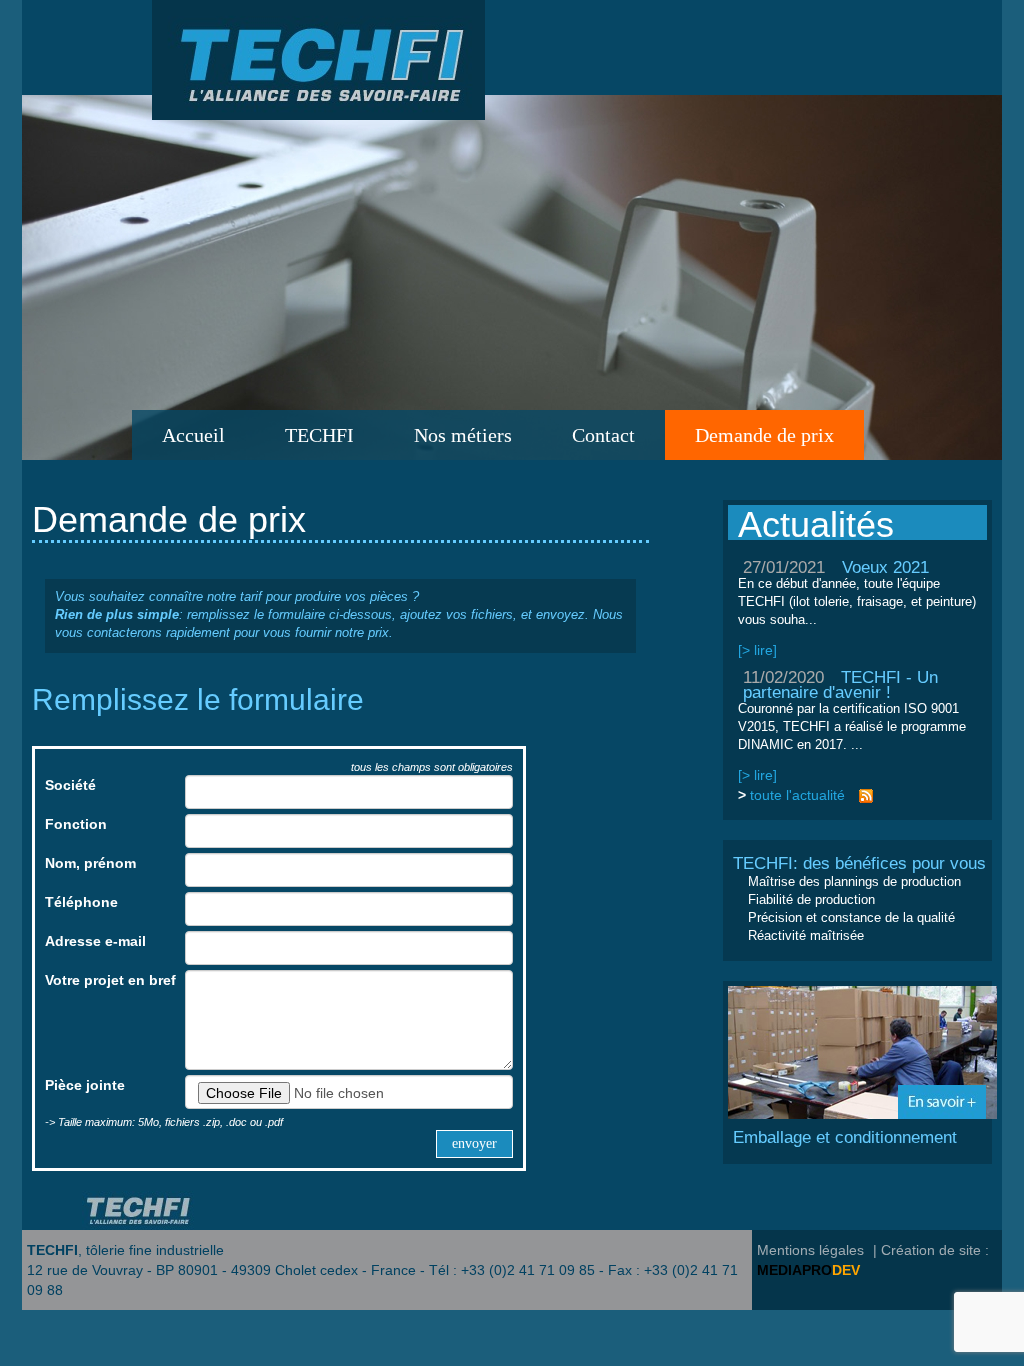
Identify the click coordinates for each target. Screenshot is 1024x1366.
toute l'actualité (797, 795)
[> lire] (757, 650)
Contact (603, 435)
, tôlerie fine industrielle (125, 1250)
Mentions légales (810, 1250)
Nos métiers (463, 435)
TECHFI (319, 435)
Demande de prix (764, 435)
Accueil (193, 435)
